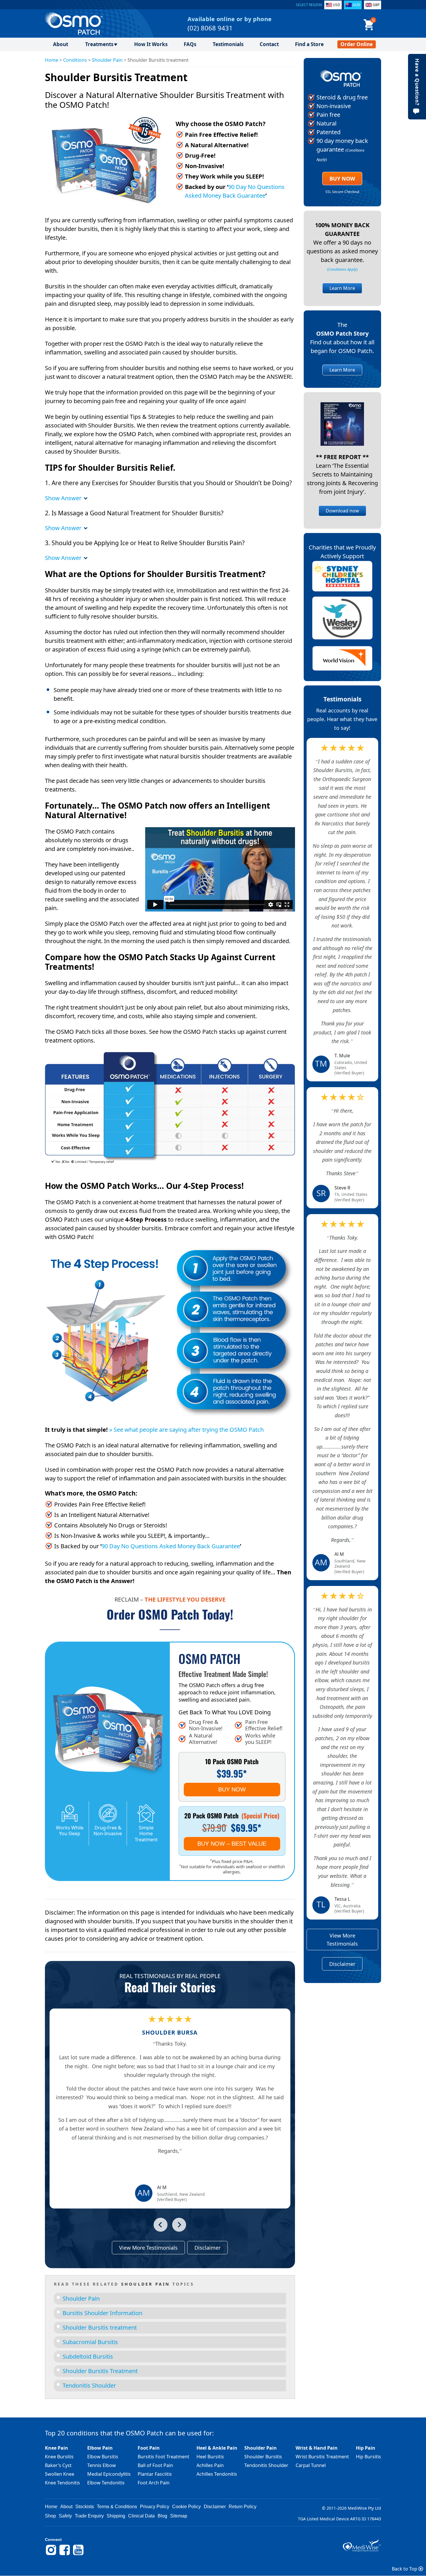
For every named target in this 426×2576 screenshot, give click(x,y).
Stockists (85, 2507)
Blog (162, 2516)
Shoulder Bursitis (263, 2457)
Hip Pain (366, 2448)
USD (337, 5)
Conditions (75, 60)
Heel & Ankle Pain (217, 2448)
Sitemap (179, 2516)
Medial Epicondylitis (109, 2474)
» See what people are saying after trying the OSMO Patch (186, 1430)
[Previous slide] (161, 2225)
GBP (376, 5)
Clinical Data (141, 2516)
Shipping (116, 2516)
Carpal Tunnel (311, 2465)
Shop (50, 2516)
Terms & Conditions (117, 2507)
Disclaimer (207, 2248)
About (61, 44)
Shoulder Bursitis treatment (100, 2327)
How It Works (151, 44)
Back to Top (405, 2569)
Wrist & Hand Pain (317, 2448)
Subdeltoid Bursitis (88, 2356)
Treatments (99, 44)
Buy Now (232, 1789)
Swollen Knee (60, 2474)
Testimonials (228, 44)
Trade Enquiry (89, 2516)
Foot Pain (149, 2448)
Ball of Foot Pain (155, 2465)
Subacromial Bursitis (90, 2342)
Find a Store (309, 44)
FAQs (190, 44)
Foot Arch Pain (154, 2483)
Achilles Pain (210, 2465)
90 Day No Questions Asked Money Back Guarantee (171, 1546)
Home (52, 60)
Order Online (357, 44)
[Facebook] (65, 2554)
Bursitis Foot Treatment (163, 2457)
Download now (342, 511)
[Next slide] (179, 2225)
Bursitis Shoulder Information (102, 2313)
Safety (65, 2516)
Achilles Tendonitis (217, 2474)
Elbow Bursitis (103, 2457)
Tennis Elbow (102, 2465)
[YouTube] (78, 2554)
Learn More (342, 288)
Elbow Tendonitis (106, 2483)
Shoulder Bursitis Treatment (100, 2371)
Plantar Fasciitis (155, 2474)
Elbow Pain (100, 2448)
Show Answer (64, 498)
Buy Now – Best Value (232, 1844)
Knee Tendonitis (62, 2483)
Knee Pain (57, 2448)
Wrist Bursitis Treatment (322, 2457)
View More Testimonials (148, 2248)
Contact (269, 44)
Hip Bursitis (368, 2457)
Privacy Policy (155, 2507)
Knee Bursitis (59, 2457)
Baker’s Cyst (58, 2465)
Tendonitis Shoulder (89, 2385)
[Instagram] (51, 2554)
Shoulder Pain (107, 60)
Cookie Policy (186, 2507)
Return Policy (243, 2507)
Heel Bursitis (210, 2457)
